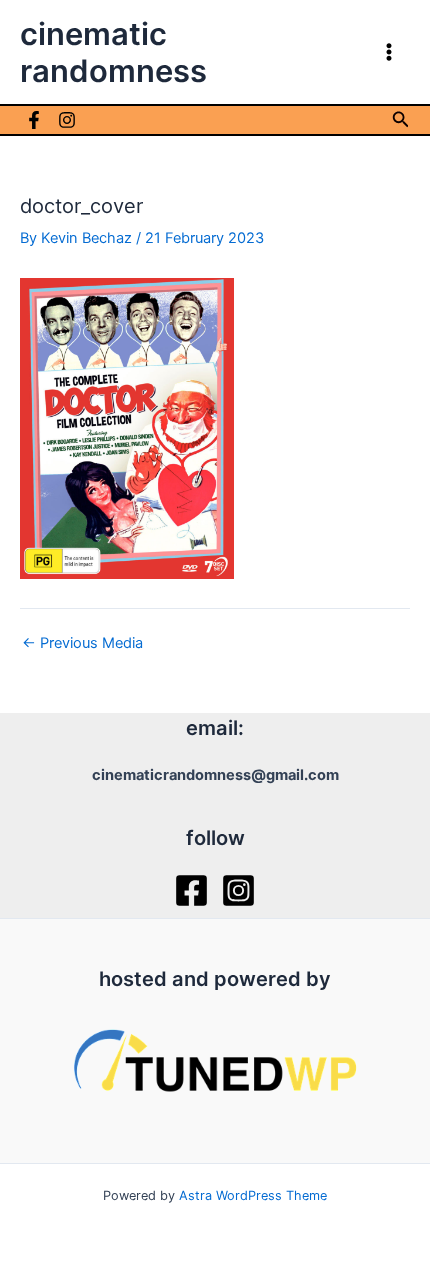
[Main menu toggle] (389, 52)
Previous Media (82, 643)
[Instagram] (67, 120)
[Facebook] (34, 120)
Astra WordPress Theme (253, 1195)
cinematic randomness (113, 52)
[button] (401, 119)
